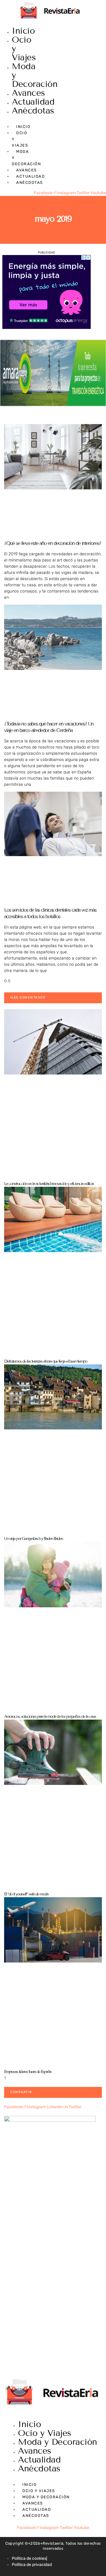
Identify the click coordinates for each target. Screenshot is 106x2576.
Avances (28, 93)
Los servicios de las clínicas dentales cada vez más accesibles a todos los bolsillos (50, 913)
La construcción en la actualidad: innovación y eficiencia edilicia (49, 1184)
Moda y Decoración (58, 2442)
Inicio (23, 31)
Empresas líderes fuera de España (28, 2072)
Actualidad (33, 102)
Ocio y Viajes (45, 2433)
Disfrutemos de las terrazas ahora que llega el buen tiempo (46, 1361)
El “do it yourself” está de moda (26, 1894)
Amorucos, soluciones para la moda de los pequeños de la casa (50, 1716)
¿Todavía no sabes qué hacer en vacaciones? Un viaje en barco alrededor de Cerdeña (49, 727)
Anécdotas (33, 111)
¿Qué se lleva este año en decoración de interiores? (53, 543)
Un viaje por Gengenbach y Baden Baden (33, 1539)
